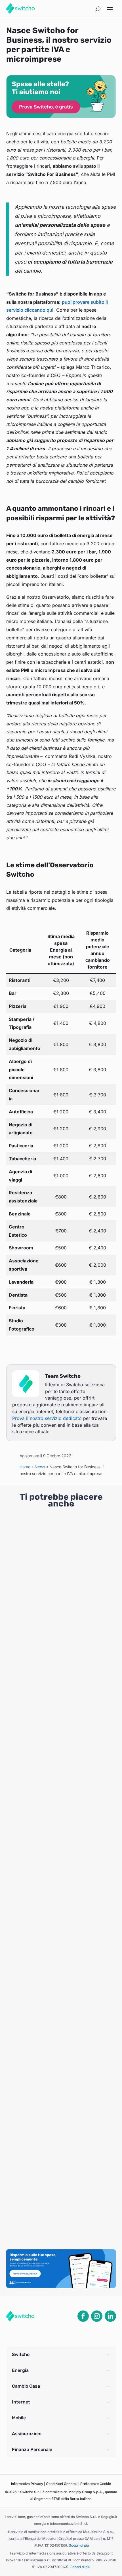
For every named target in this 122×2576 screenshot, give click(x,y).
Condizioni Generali (62, 2484)
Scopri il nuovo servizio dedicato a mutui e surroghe (60, 1961)
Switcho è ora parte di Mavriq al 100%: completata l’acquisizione (57, 1717)
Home (25, 1467)
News (40, 1467)
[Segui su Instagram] (97, 2316)
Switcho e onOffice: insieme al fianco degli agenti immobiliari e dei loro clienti (57, 1839)
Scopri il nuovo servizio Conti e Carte (55, 1598)
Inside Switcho (50, 1729)
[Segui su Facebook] (83, 2316)
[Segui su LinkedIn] (110, 2316)
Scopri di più (79, 2545)
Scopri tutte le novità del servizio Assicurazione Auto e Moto (59, 2204)
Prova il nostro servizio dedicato (47, 1418)
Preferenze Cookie (96, 2484)
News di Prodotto (54, 1610)
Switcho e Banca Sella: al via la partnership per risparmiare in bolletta (55, 2083)
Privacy (28, 2484)
